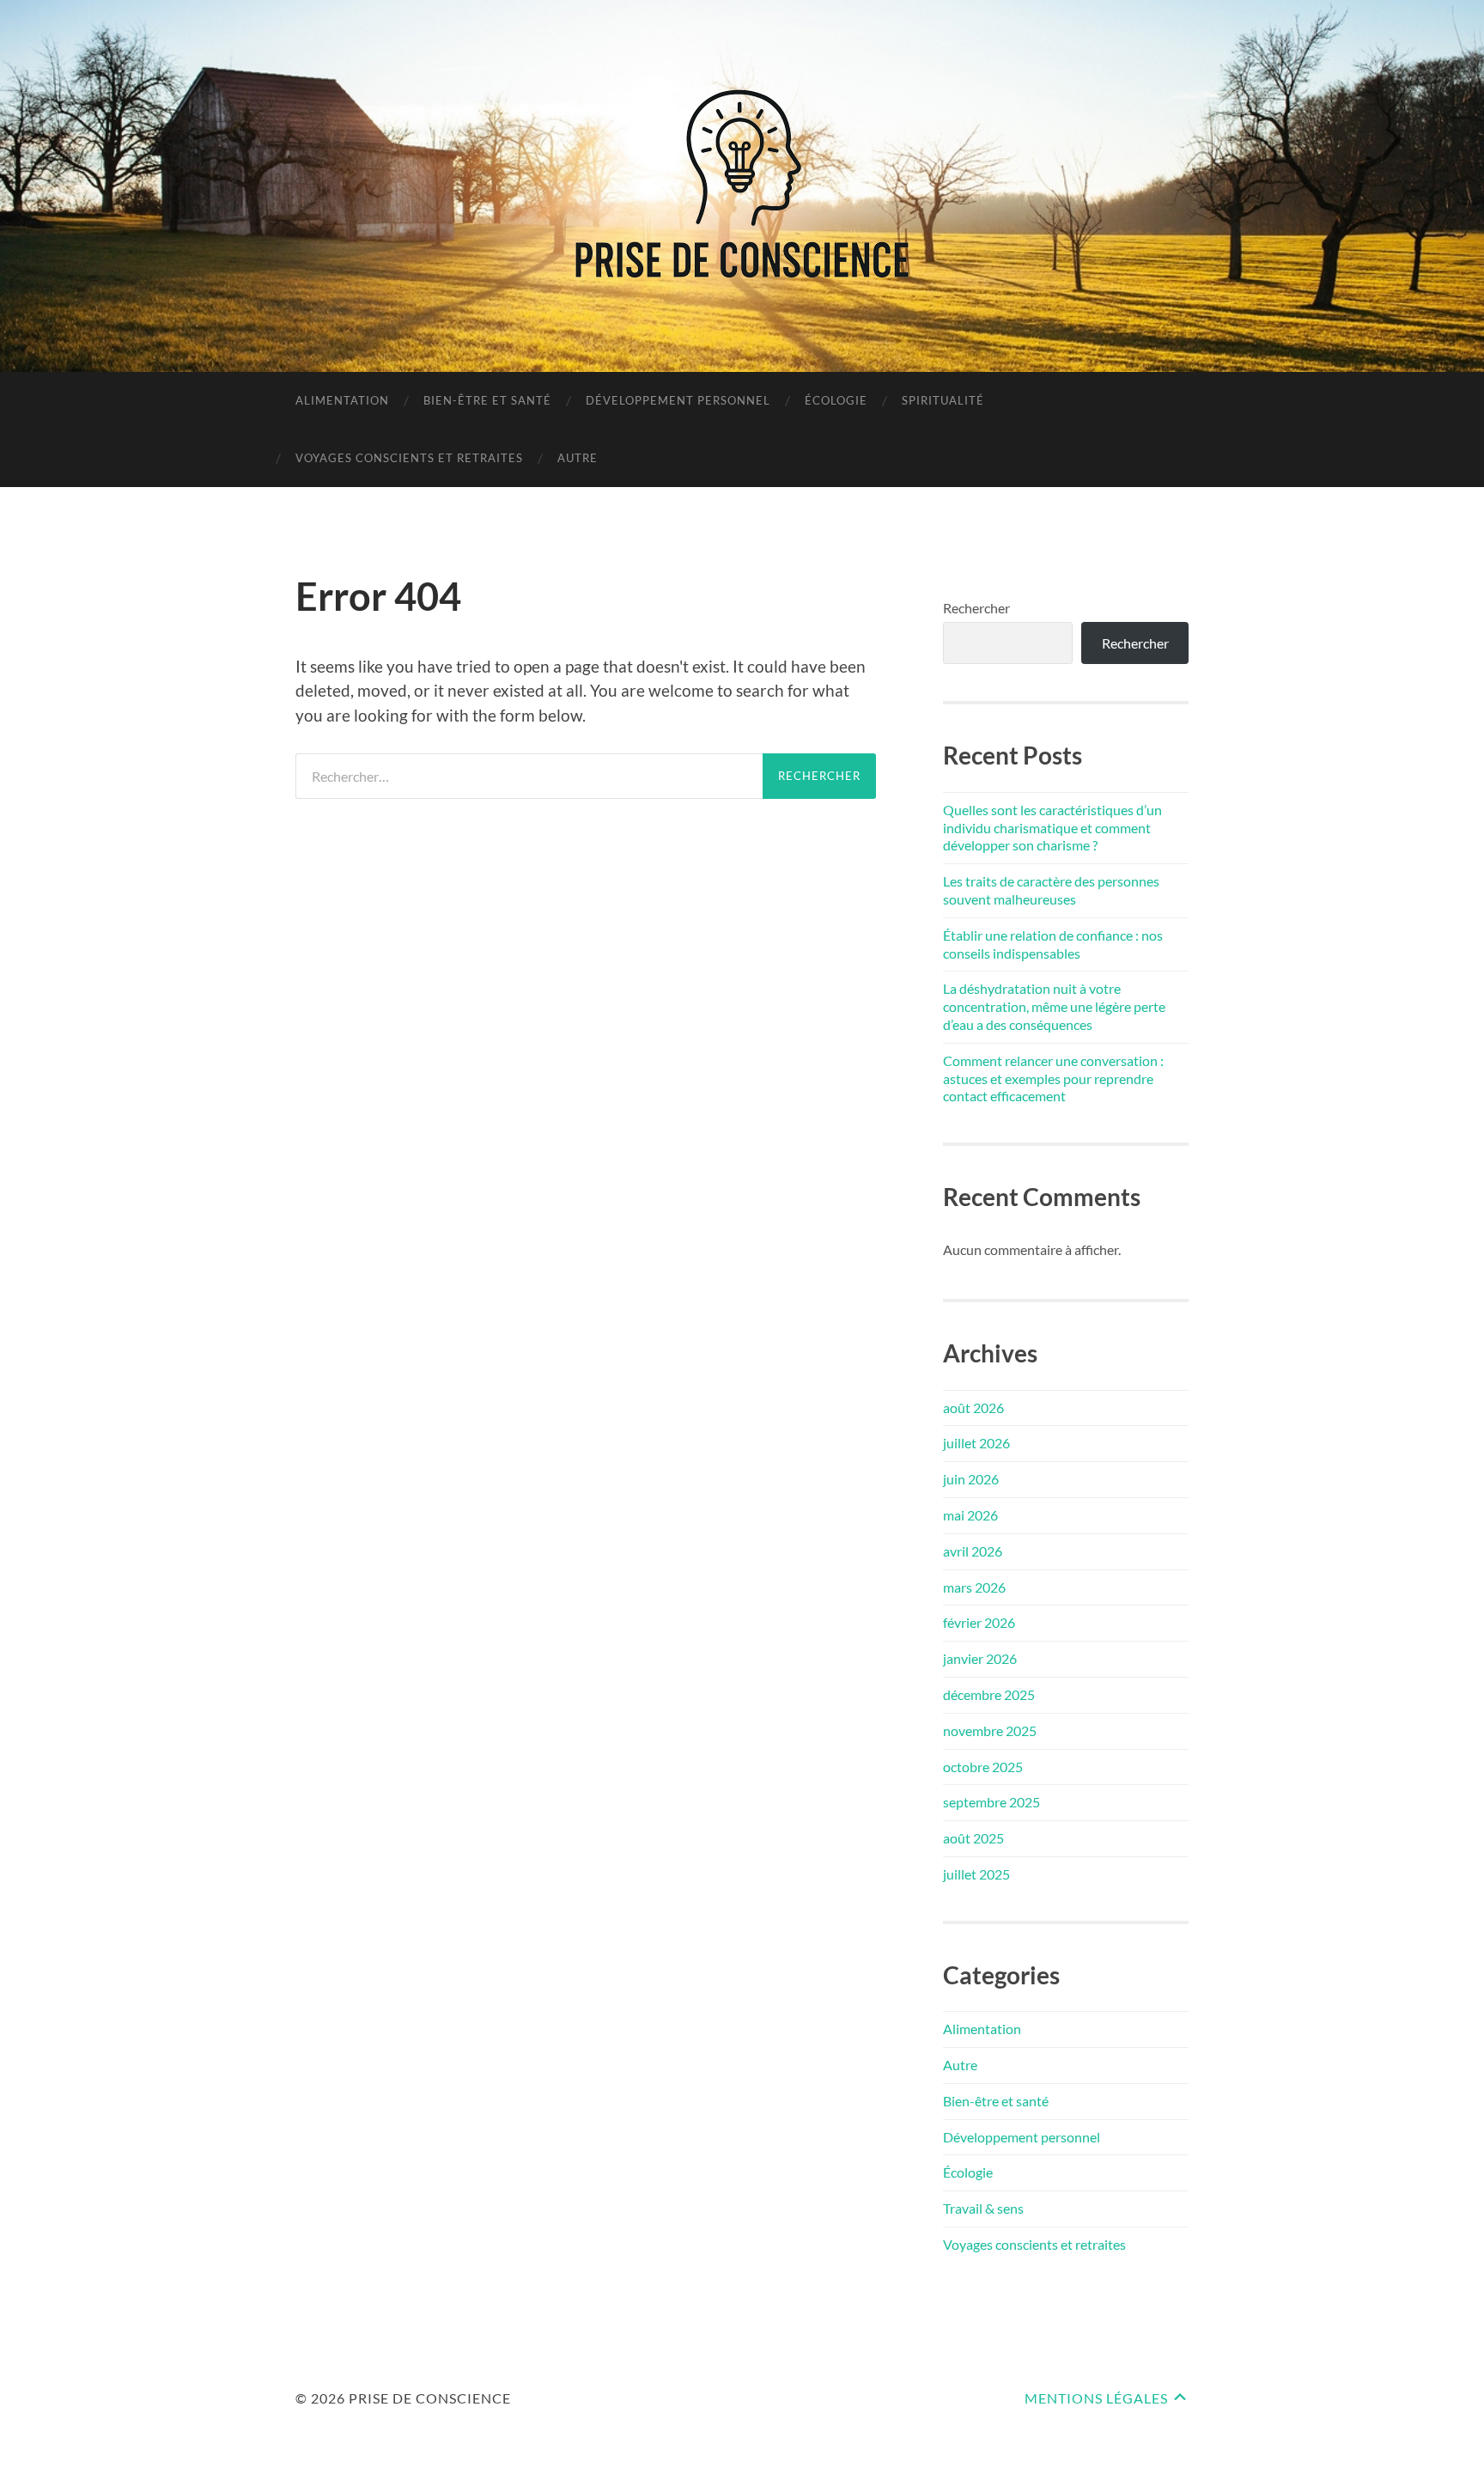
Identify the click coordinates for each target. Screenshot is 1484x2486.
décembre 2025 (989, 1694)
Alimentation (342, 400)
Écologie (836, 400)
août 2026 (973, 1408)
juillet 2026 (976, 1443)
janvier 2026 (980, 1658)
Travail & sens (983, 2208)
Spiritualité (943, 400)
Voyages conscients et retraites (409, 458)
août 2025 (973, 1838)
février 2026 (979, 1622)
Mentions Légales (1096, 2398)
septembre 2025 (991, 1802)
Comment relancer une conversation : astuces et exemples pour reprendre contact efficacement (1053, 1078)
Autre (578, 458)
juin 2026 (971, 1479)
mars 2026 (974, 1587)
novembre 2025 (990, 1730)
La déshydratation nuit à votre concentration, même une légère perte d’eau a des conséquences (1054, 1006)
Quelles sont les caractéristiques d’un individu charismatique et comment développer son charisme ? (1052, 828)
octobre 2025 (983, 1767)
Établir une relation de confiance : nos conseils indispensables (1053, 944)
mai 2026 (970, 1515)
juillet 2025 (976, 1874)
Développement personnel (678, 400)
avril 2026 (973, 1551)
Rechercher (976, 608)
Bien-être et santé (487, 400)
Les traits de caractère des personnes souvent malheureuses (1051, 890)
